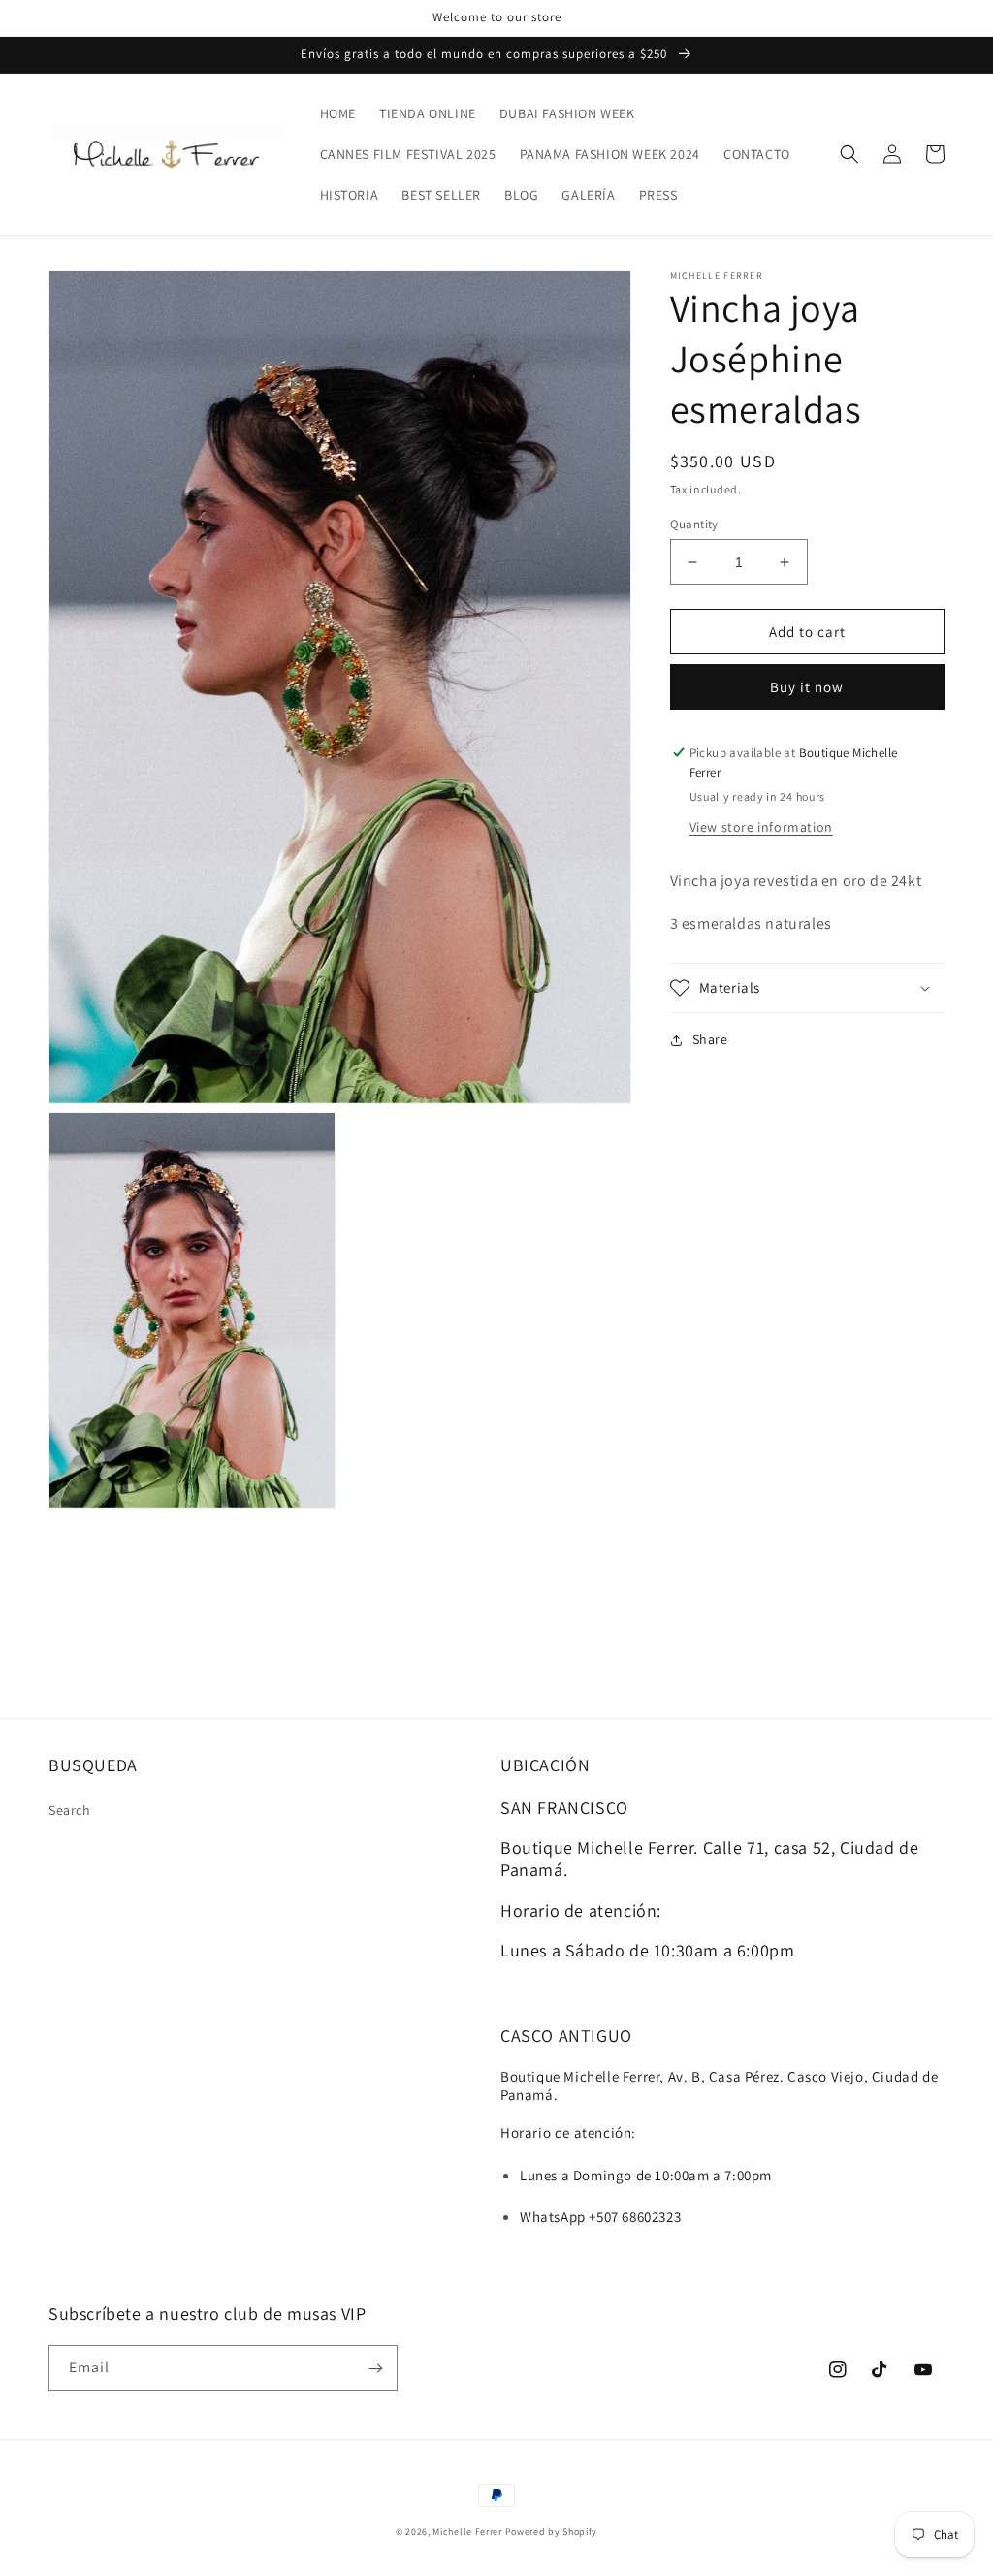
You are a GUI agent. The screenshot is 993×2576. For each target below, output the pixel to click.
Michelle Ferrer (467, 2532)
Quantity (694, 524)
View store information (761, 827)
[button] (849, 154)
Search (70, 1810)
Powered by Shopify (552, 2532)
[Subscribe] (375, 2368)
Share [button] (710, 1039)
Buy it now (807, 687)
